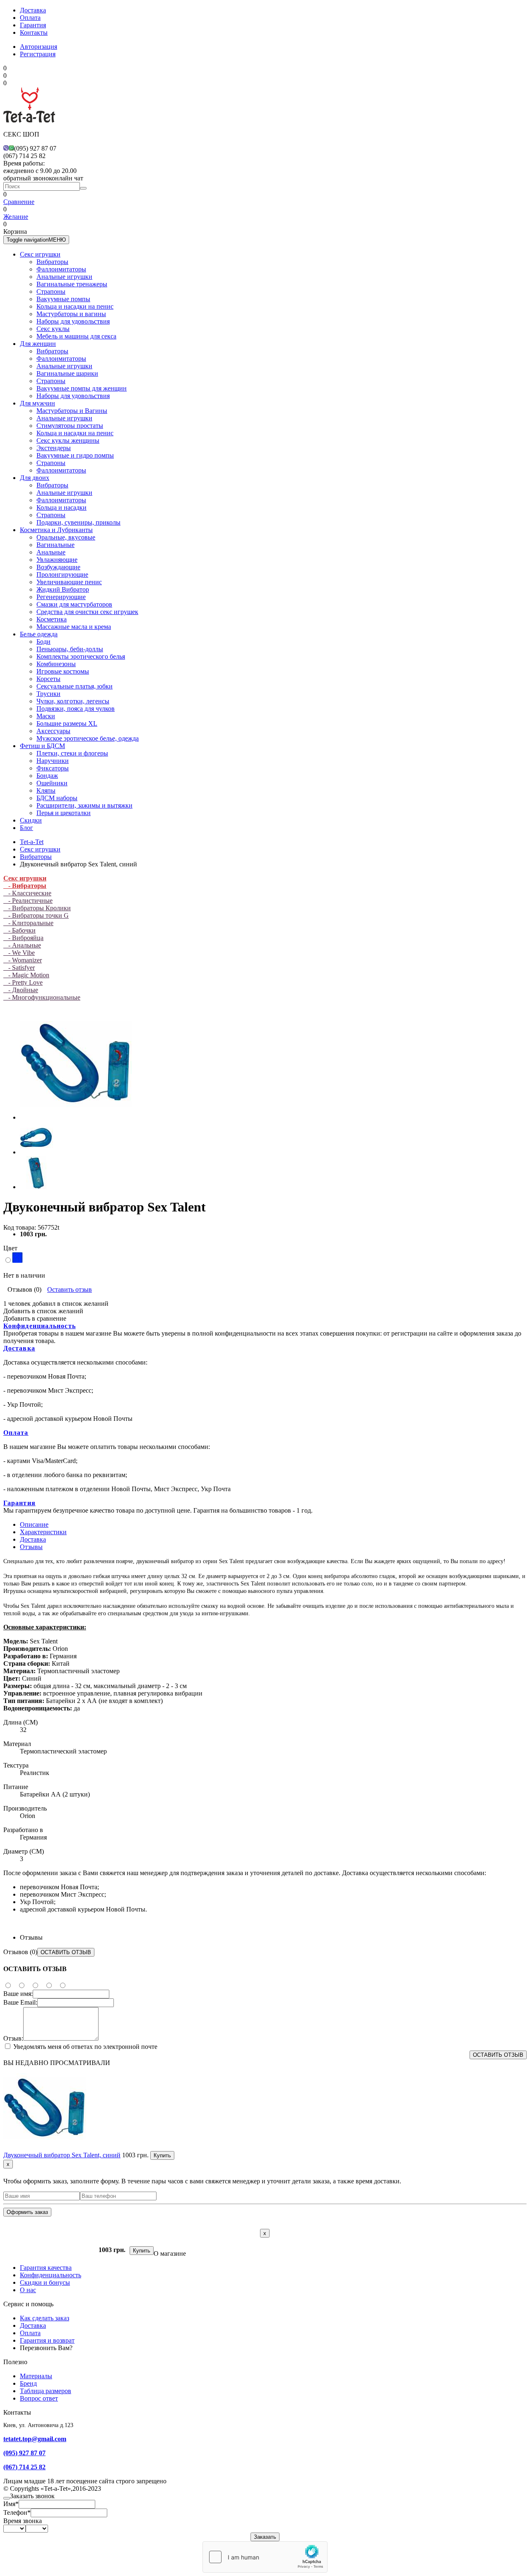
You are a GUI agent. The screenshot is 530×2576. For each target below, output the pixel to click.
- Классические (27, 893)
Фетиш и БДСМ (42, 746)
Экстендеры (54, 448)
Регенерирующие (61, 597)
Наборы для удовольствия (73, 321)
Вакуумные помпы (63, 299)
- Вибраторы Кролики (37, 908)
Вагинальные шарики (67, 373)
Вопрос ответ (39, 2398)
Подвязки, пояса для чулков (76, 709)
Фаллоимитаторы (61, 269)
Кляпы (46, 790)
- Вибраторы (25, 886)
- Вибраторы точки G (36, 915)
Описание (34, 1524)
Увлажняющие (57, 560)
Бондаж (47, 776)
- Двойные (21, 990)
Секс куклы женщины (68, 440)
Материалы (36, 2376)
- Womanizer (23, 960)
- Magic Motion (26, 975)
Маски (46, 716)
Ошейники (52, 783)
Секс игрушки (40, 254)
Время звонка (23, 2521)
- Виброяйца (23, 938)
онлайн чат (67, 178)
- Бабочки (19, 930)
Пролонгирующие (62, 574)
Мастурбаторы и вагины (71, 314)
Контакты (34, 32)
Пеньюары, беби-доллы (70, 649)
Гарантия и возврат (47, 2340)
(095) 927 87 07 (24, 2453)
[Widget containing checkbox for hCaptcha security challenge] (265, 2557)
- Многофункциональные (42, 997)
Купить (162, 2155)
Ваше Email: (20, 2002)
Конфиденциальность (40, 1326)
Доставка (33, 10)
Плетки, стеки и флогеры (72, 753)
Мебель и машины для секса (76, 336)
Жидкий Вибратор (63, 589)
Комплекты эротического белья (81, 656)
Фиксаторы (53, 768)
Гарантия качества (46, 2268)
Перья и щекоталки (64, 813)
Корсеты (48, 679)
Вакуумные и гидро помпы (75, 455)
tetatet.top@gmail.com (35, 2439)
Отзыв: (13, 2038)
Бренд (28, 2383)
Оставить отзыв (70, 1289)
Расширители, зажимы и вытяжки (84, 805)
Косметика (52, 619)
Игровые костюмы (63, 671)
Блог (26, 828)
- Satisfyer (19, 968)
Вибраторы (52, 262)
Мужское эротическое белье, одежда (88, 738)
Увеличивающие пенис (69, 582)
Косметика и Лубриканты (56, 530)
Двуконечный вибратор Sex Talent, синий (62, 2155)
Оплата (30, 18)
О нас (28, 2290)
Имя (11, 2504)
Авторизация (39, 47)
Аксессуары (53, 731)
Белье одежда (39, 634)
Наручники (53, 761)
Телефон (17, 2512)
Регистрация (38, 54)
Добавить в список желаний (43, 1311)
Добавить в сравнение (35, 1318)
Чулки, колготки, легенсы (73, 701)
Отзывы (31, 1547)
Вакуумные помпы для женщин (82, 388)
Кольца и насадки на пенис (75, 306)
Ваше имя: (18, 1994)
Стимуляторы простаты (70, 426)
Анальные (51, 552)
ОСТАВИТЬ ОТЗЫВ (66, 1952)
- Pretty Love (23, 982)
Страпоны (51, 291)
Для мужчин (37, 403)
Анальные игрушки (64, 277)
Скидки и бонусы (45, 2282)
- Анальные (22, 945)
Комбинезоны (56, 664)
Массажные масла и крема (74, 627)
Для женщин (38, 344)
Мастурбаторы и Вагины (72, 411)
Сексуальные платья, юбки (75, 686)
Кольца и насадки (61, 507)
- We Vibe (19, 953)
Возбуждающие (58, 567)
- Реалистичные (28, 901)
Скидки (31, 820)
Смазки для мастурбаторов (74, 604)
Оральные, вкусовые (66, 537)
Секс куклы (53, 329)
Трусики (48, 694)
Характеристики (43, 1532)
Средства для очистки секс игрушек (87, 612)
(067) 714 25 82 (24, 2467)
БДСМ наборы (57, 798)
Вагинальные (55, 545)
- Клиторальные (28, 923)
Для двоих (35, 478)
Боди (43, 642)
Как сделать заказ (45, 2318)
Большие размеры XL (67, 723)
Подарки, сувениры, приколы (78, 522)
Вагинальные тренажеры (72, 284)
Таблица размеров (46, 2391)
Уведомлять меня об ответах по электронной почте (84, 2047)
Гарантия (33, 25)
